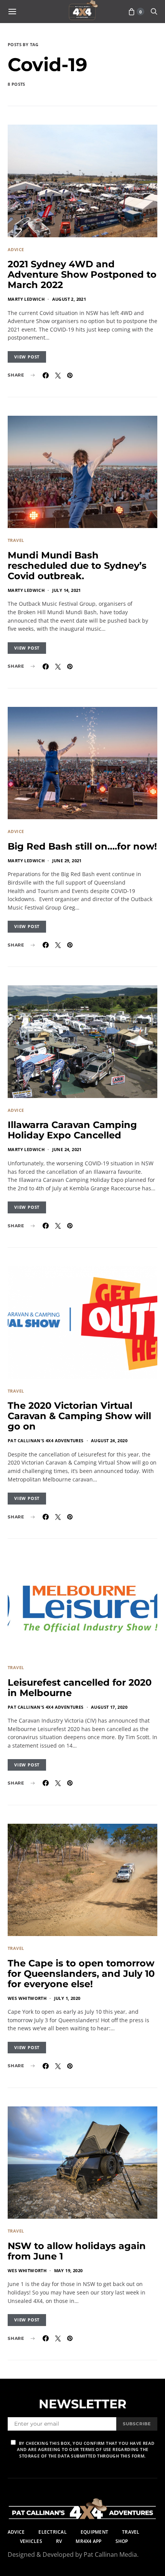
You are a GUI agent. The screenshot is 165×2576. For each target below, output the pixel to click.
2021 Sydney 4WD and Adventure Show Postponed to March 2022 (82, 274)
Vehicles (31, 2541)
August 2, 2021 (69, 299)
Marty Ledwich (26, 299)
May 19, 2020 (68, 2270)
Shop (122, 2541)
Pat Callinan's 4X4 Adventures (46, 1440)
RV (59, 2541)
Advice (16, 249)
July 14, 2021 (67, 590)
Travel (16, 540)
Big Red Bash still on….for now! (82, 846)
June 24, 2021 (67, 1149)
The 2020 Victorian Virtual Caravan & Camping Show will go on (79, 1416)
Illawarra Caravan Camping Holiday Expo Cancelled (72, 1130)
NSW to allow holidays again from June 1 (77, 2251)
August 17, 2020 (109, 1707)
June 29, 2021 (67, 861)
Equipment (94, 2532)
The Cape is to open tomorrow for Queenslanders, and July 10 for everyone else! (81, 1974)
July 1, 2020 (67, 1998)
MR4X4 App (88, 2541)
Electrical (52, 2532)
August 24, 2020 (109, 1440)
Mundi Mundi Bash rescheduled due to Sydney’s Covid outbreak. (77, 566)
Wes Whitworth (27, 1998)
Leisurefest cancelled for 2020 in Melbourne (80, 1688)
